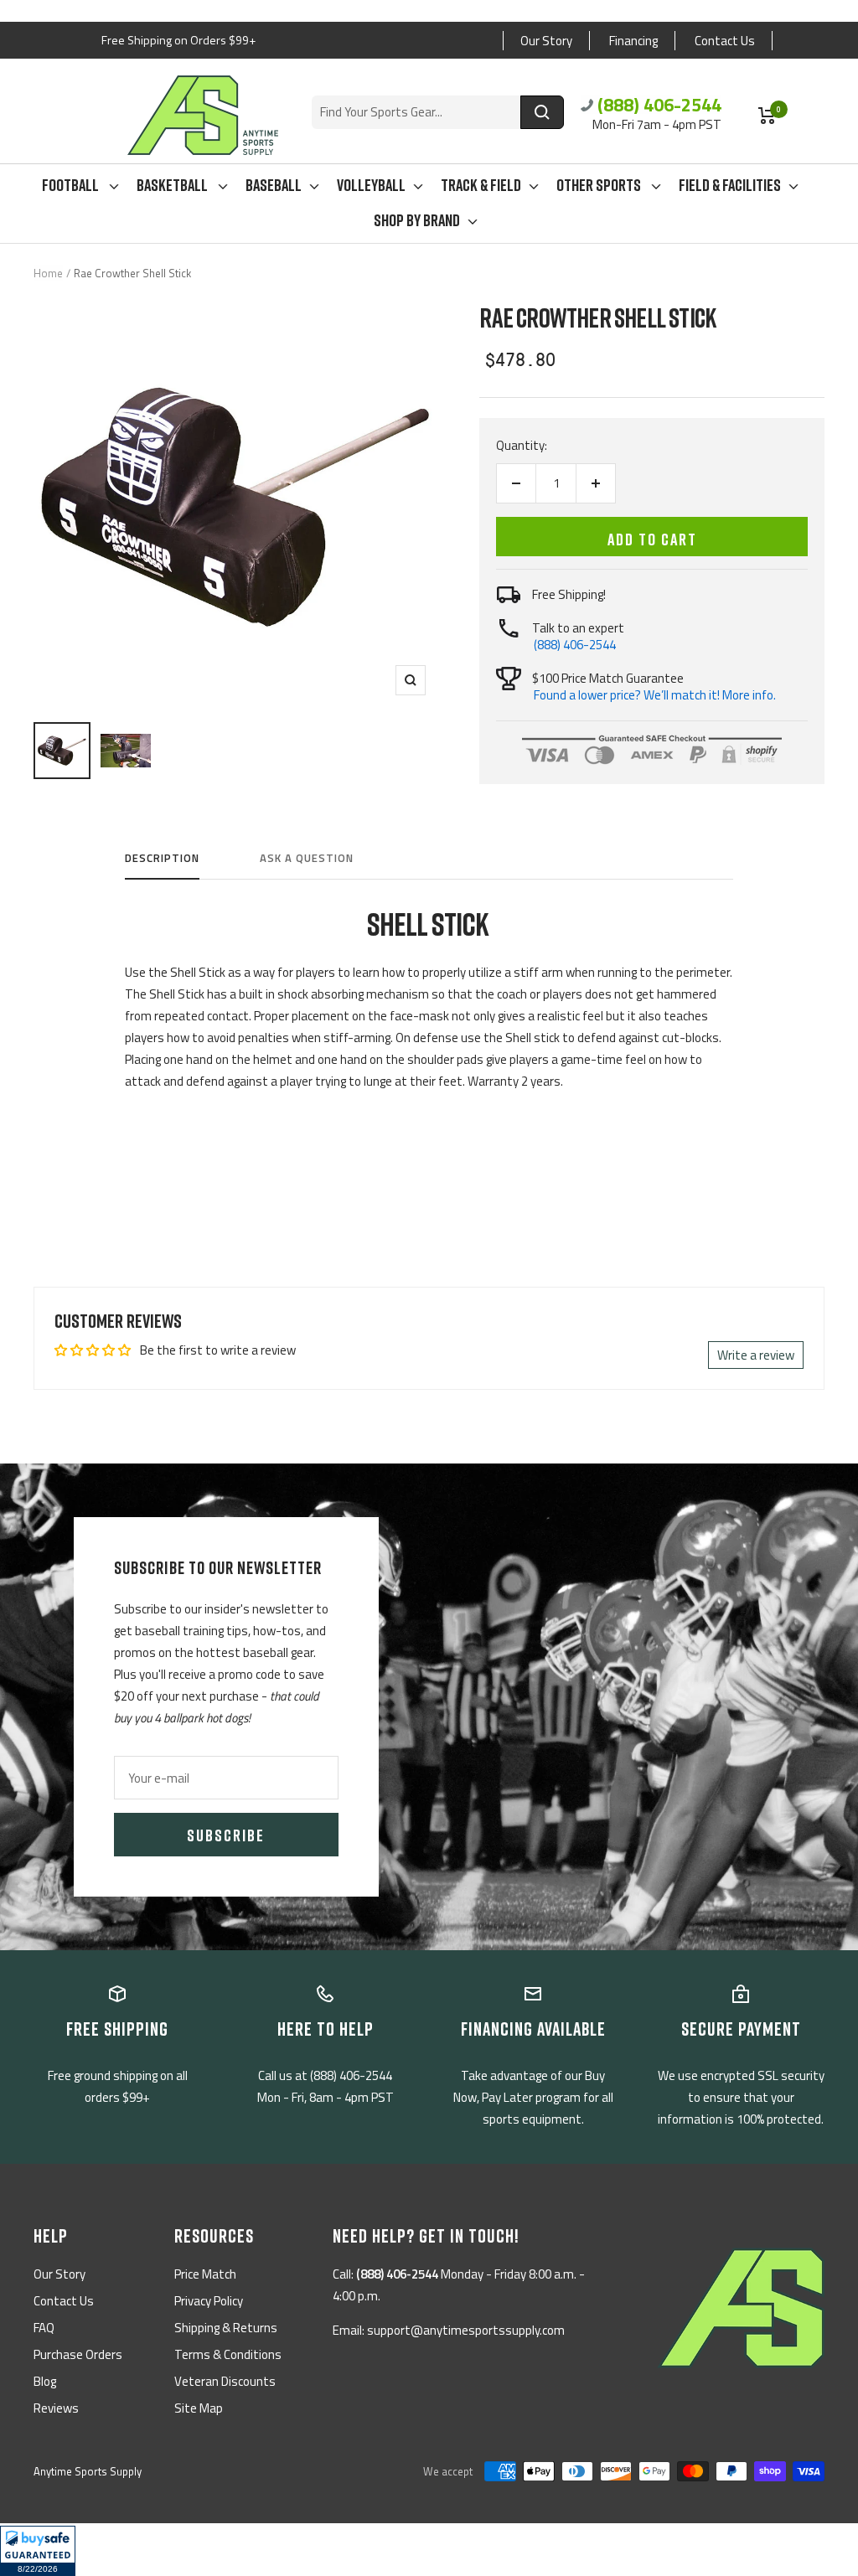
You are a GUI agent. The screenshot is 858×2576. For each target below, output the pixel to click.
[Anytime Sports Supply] (203, 115)
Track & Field (481, 184)
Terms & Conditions (228, 2354)
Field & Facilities (730, 184)
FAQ (44, 2328)
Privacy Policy (209, 2301)
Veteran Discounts (225, 2381)
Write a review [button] (756, 1355)
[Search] (542, 112)
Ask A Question (307, 859)
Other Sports (600, 184)
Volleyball (371, 184)
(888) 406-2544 (659, 105)
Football (72, 184)
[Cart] (767, 116)
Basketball (173, 184)
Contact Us (725, 41)
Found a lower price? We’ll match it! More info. (655, 695)
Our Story (546, 41)
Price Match (205, 2274)
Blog (45, 2381)
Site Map (199, 2408)
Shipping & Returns (226, 2328)
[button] (38, 2551)
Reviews (56, 2408)
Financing (633, 41)
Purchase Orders (78, 2354)
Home (48, 273)
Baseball (274, 184)
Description (162, 859)
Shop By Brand (417, 219)
